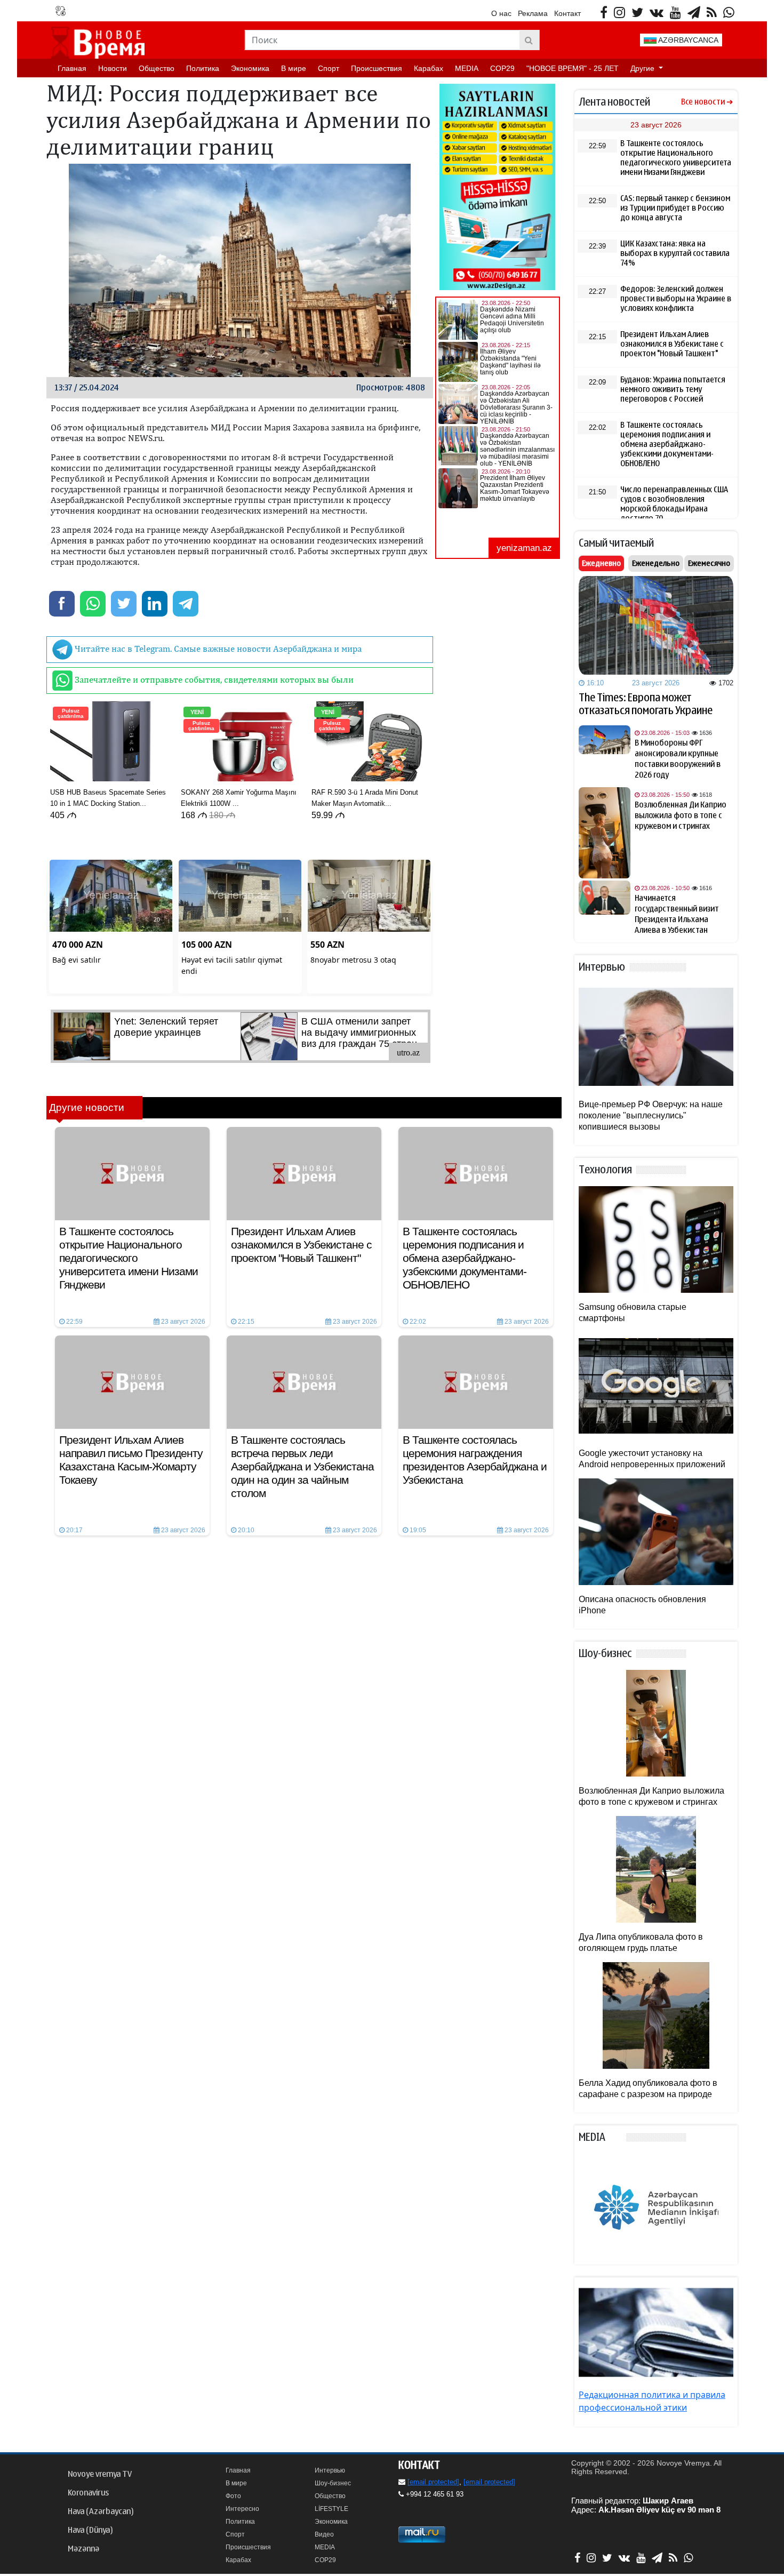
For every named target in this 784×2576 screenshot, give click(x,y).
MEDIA (467, 68)
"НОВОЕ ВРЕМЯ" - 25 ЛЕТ (573, 68)
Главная (72, 68)
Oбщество (157, 68)
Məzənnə (83, 2549)
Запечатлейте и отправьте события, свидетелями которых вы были (213, 679)
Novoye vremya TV (100, 2474)
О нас (501, 13)
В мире (294, 68)
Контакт (567, 13)
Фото (233, 2496)
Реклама (533, 13)
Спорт (329, 68)
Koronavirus (88, 2493)
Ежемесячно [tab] (709, 563)
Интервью (330, 2470)
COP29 (502, 68)
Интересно (242, 2509)
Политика (203, 68)
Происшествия (377, 68)
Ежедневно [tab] (601, 563)
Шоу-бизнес (333, 2483)
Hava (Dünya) (90, 2530)
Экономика (250, 68)
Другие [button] (643, 68)
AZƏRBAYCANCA (687, 40)
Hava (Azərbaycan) (101, 2511)
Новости (113, 68)
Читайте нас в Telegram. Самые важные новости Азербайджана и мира (217, 649)
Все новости (703, 102)
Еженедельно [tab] (656, 563)
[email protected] (433, 2482)
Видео (324, 2534)
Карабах (429, 68)
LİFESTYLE (331, 2509)
